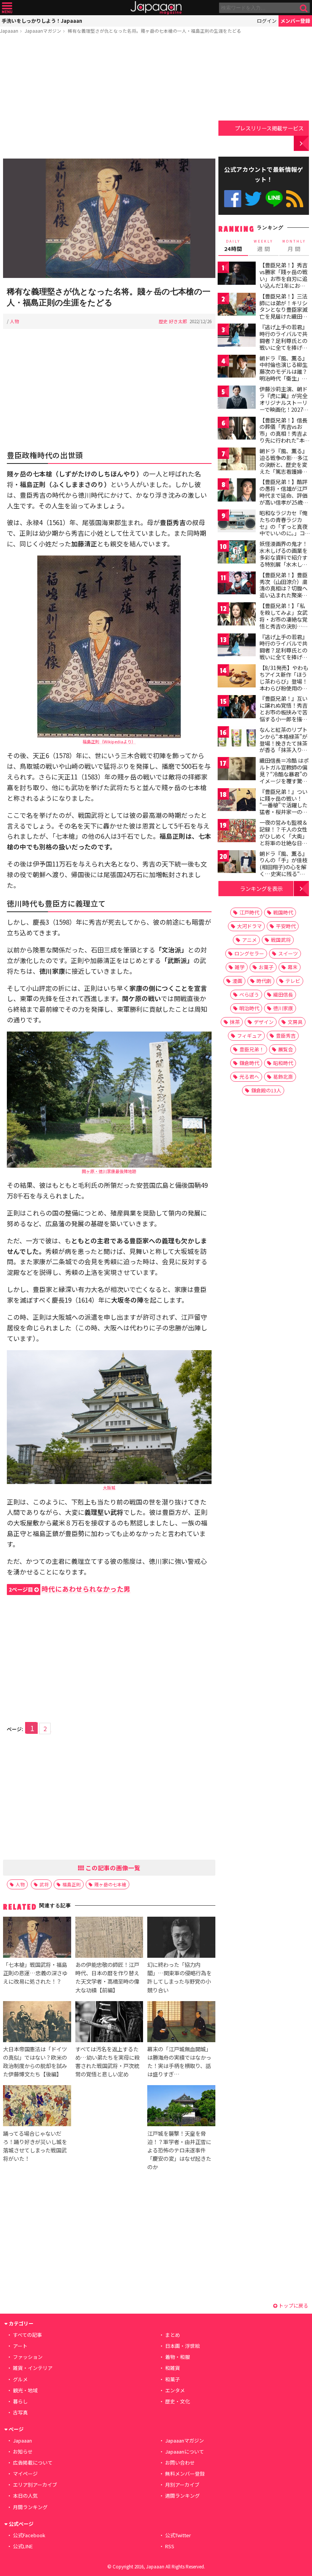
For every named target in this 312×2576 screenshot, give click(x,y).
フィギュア (249, 1036)
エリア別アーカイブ (35, 2485)
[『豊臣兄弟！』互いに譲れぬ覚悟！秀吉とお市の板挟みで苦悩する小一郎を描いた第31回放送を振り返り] (237, 708)
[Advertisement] (109, 98)
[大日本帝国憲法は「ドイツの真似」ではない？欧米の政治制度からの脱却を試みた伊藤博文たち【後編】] (37, 2023)
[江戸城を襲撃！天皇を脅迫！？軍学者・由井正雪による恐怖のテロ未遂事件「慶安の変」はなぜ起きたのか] (181, 2107)
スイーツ (288, 953)
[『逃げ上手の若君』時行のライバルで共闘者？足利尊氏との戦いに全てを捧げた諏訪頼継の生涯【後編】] (237, 646)
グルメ (20, 2379)
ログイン (267, 21)
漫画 (237, 981)
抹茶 (235, 1022)
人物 (14, 321)
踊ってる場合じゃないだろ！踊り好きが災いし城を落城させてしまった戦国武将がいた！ (35, 2146)
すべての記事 (27, 2335)
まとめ (173, 2335)
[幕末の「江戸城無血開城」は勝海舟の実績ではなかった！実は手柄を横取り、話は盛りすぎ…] (181, 2023)
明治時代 (249, 1008)
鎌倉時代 (249, 1063)
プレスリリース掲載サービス (269, 128)
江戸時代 (249, 912)
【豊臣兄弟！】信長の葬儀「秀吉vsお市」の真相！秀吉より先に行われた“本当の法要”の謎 (285, 433)
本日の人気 (25, 2496)
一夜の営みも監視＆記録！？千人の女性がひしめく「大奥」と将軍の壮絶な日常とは (283, 836)
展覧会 (286, 1049)
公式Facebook (233, 199)
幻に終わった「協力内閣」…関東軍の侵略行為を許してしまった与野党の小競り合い (179, 1977)
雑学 (240, 967)
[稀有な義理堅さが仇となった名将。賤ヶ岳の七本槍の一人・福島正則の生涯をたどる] (109, 219)
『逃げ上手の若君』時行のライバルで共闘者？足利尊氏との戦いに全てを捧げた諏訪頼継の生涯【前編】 (283, 344)
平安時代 (286, 926)
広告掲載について (33, 2463)
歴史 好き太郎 (173, 321)
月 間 (294, 246)
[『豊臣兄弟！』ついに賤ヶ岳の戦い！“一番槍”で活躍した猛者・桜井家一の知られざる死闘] (237, 801)
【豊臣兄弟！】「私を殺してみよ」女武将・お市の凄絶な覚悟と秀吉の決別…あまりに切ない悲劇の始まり (284, 622)
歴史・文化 (177, 2401)
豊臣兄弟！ (252, 1049)
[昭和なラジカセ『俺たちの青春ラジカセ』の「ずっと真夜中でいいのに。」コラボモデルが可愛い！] (237, 522)
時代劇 (264, 981)
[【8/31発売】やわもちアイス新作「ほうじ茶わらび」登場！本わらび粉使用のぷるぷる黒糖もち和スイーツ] (237, 677)
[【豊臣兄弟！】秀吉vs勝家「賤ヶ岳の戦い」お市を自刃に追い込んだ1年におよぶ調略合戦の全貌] (237, 274)
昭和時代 (283, 1063)
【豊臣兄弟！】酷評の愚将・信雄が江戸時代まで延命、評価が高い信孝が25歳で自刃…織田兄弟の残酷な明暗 (284, 498)
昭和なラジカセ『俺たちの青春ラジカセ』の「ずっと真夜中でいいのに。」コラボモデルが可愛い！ (283, 530)
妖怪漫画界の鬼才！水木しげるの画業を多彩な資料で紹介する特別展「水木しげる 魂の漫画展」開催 (284, 557)
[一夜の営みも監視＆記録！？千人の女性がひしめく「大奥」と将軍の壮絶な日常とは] (237, 832)
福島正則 (72, 1884)
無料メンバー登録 (185, 2474)
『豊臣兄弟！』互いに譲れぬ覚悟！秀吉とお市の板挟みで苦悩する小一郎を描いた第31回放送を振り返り (284, 715)
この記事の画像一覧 (112, 1868)
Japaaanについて (185, 2451)
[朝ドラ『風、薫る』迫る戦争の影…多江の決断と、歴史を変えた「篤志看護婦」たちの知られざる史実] (237, 460)
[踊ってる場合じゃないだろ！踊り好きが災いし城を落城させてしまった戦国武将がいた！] (37, 2107)
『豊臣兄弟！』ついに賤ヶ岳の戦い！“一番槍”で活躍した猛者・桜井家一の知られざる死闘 (283, 805)
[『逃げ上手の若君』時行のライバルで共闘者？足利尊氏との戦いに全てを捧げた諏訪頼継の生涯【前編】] (237, 336)
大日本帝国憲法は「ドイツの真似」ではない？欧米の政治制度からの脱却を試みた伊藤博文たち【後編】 (35, 2061)
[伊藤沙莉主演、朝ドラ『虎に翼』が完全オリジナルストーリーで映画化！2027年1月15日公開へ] (237, 398)
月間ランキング (30, 2507)
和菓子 (173, 2379)
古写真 (20, 2412)
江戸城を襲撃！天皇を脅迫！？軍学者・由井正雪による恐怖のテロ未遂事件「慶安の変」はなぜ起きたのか (179, 2150)
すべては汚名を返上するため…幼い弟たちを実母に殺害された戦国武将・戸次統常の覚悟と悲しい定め (107, 2061)
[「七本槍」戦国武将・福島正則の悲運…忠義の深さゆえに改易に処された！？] (37, 1938)
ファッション (28, 2357)
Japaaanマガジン (43, 31)
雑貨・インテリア (33, 2368)
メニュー (7, 8)
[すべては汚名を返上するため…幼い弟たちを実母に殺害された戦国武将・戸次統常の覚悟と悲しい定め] (109, 2023)
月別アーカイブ (182, 2485)
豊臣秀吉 (286, 1036)
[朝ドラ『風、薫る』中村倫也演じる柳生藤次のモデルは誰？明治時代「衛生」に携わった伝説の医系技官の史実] (237, 367)
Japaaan (156, 8)
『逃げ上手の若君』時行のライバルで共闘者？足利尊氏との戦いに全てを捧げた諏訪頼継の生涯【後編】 (283, 654)
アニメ (249, 940)
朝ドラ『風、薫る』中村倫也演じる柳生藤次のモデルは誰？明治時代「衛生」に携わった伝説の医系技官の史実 (283, 375)
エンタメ (175, 2390)
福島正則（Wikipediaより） (109, 741)
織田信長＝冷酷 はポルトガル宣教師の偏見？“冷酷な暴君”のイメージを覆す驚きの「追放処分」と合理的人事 (284, 777)
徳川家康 (283, 1008)
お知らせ (23, 2451)
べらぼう (249, 994)
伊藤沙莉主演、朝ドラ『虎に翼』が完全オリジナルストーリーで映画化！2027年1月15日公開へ (284, 402)
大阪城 (109, 1487)
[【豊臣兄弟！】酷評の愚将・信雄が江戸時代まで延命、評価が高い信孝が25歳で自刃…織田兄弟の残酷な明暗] (237, 491)
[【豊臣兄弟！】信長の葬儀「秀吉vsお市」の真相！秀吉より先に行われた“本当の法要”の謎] (237, 429)
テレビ (293, 981)
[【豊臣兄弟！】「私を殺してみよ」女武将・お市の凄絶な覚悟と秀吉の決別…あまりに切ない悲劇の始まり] (237, 615)
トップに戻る (293, 2305)
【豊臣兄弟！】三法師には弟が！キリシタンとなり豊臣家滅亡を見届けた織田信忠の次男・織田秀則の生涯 (283, 313)
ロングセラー (249, 953)
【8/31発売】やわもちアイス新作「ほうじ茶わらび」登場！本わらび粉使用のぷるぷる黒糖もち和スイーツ (284, 684)
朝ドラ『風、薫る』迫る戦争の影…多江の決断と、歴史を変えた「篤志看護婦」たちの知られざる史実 (284, 468)
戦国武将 (281, 940)
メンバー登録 (295, 21)
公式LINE (274, 199)
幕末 (293, 967)
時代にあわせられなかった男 (70, 1589)
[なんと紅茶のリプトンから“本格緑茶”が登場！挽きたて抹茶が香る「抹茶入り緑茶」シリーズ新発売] (237, 739)
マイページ (25, 2474)
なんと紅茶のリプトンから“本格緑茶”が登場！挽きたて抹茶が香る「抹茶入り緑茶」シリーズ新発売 (283, 743)
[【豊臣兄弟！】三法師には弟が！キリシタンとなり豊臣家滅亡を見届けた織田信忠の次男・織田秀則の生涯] (237, 306)
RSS (295, 199)
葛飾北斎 (283, 1077)
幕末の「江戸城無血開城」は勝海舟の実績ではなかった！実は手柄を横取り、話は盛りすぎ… (179, 2061)
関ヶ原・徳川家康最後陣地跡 (109, 1171)
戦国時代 (283, 912)
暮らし (20, 2401)
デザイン (264, 1022)
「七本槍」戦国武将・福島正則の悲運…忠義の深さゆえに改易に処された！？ (35, 1973)
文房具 (295, 1022)
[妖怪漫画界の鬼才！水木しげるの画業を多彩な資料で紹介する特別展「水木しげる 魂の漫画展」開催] (237, 553)
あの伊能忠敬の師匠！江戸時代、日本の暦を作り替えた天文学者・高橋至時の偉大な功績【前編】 (107, 1977)
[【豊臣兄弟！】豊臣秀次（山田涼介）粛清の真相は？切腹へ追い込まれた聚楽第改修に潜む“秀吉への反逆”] (237, 584)
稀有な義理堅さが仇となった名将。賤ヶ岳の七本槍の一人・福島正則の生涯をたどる (154, 31)
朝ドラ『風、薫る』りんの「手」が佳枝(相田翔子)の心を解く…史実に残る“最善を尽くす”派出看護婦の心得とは (283, 870)
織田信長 (283, 994)
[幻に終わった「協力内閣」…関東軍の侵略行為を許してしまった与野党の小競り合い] (181, 1938)
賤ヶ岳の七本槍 (110, 1884)
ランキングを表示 (261, 888)
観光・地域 (25, 2390)
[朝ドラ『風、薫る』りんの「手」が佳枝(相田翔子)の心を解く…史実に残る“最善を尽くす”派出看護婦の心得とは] (237, 863)
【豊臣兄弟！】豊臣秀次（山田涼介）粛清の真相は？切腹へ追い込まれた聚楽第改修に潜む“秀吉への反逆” (283, 592)
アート (20, 2346)
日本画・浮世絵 (182, 2346)
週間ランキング (182, 2496)
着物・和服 (177, 2357)
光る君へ (249, 1077)
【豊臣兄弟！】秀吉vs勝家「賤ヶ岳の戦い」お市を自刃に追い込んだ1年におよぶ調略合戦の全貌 (283, 278)
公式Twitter (253, 199)
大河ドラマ (249, 926)
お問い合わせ (180, 2463)
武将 (44, 1884)
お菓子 (266, 967)
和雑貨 (173, 2368)
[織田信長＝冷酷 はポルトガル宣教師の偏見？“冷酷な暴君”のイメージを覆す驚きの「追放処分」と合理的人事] (237, 770)
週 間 (263, 246)
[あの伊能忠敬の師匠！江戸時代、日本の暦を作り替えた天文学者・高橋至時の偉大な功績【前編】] (109, 1938)
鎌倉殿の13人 (266, 1090)
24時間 (233, 246)
